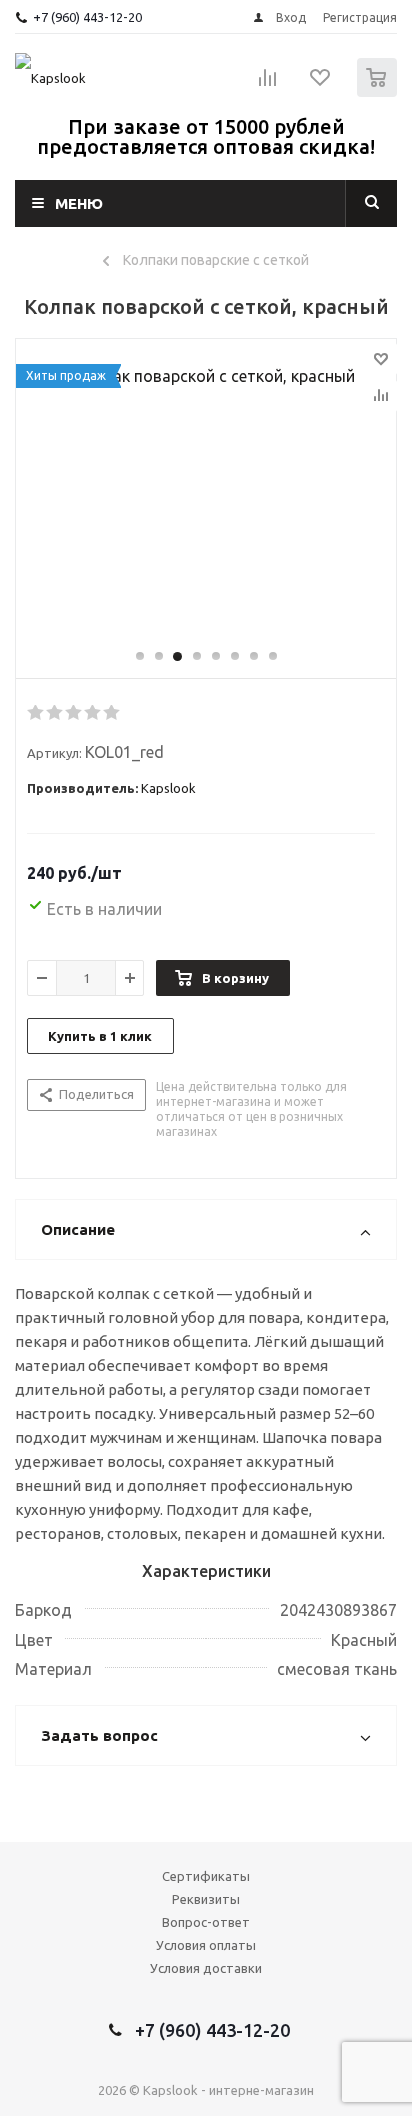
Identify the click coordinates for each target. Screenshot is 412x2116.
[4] (93, 713)
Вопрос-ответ (206, 1922)
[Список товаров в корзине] (379, 92)
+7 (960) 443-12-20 (87, 17)
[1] (36, 713)
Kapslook (168, 788)
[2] (55, 713)
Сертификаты (206, 1876)
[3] (74, 713)
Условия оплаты (206, 1945)
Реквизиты (206, 1899)
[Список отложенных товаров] (321, 84)
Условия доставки (206, 1968)
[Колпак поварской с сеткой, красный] (206, 494)
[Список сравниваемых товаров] (268, 86)
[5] (112, 713)
